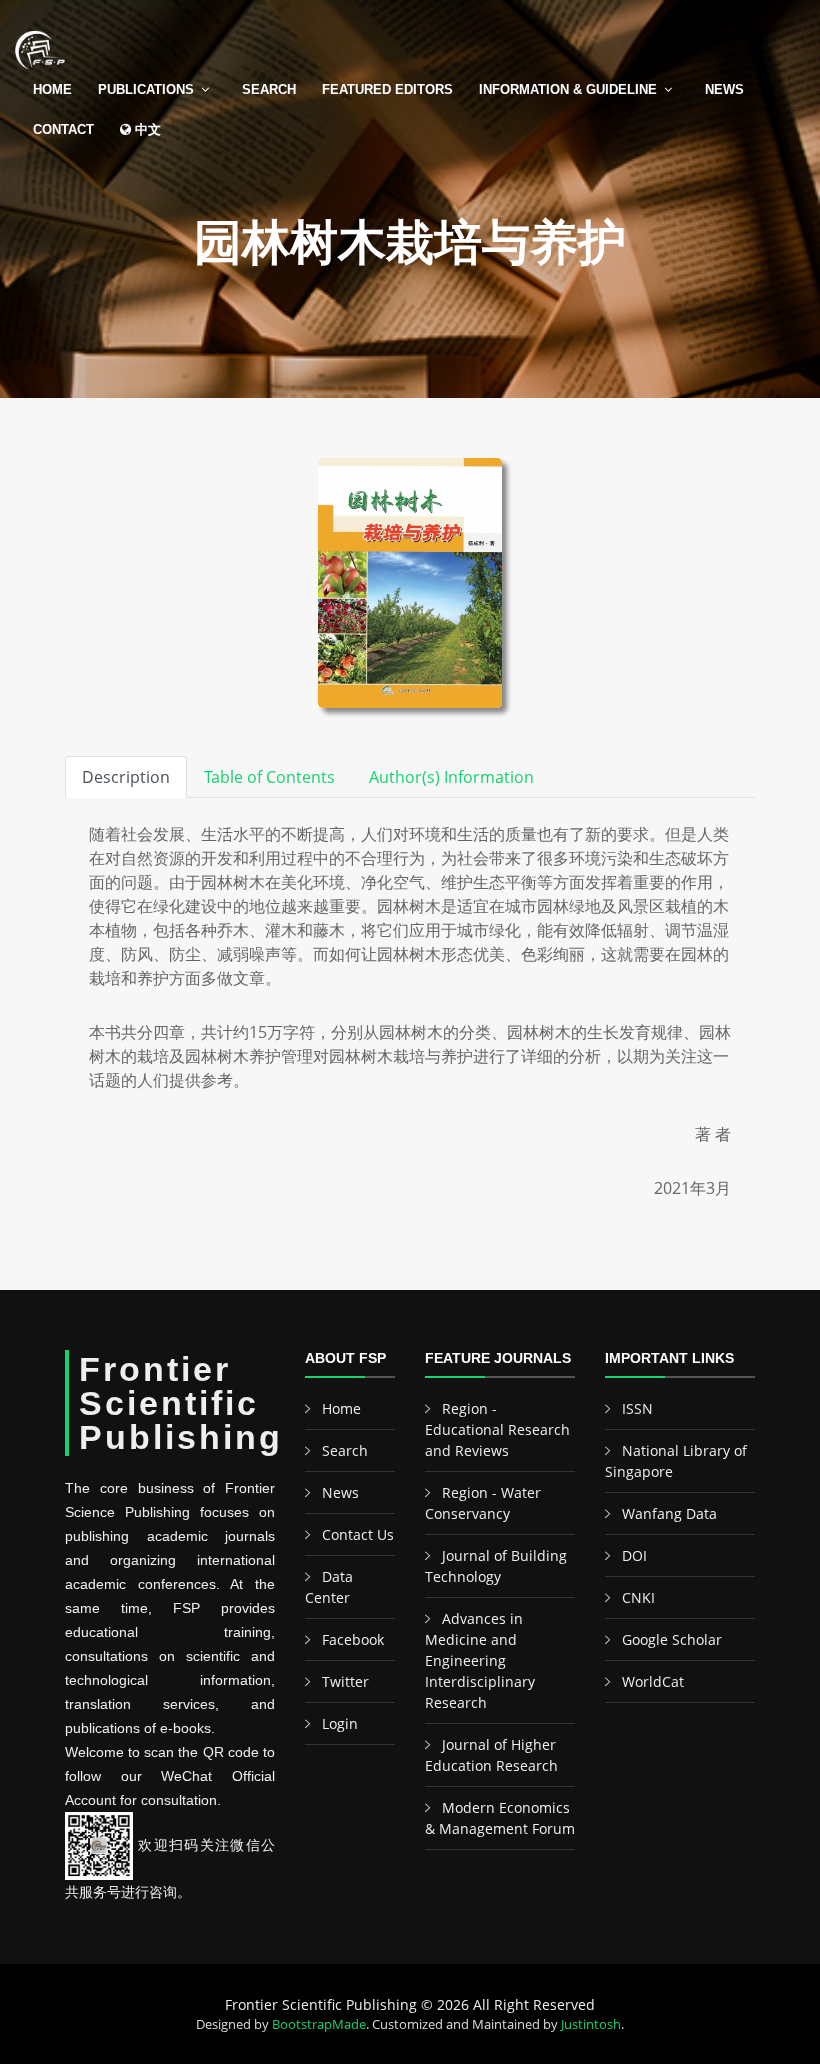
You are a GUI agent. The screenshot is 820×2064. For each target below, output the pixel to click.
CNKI (638, 1597)
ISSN (637, 1408)
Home (52, 89)
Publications (146, 89)
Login (340, 1723)
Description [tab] (126, 777)
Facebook (353, 1639)
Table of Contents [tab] (269, 777)
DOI (634, 1555)
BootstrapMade (319, 2024)
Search (269, 89)
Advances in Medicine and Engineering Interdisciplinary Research (480, 1660)
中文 (146, 129)
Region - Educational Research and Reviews (497, 1429)
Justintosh (591, 2024)
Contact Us (358, 1534)
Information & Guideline (568, 89)
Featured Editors (387, 89)
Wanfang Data (669, 1513)
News (724, 89)
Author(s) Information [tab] (451, 777)
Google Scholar (672, 1639)
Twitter (345, 1681)
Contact (63, 129)
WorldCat (653, 1681)
